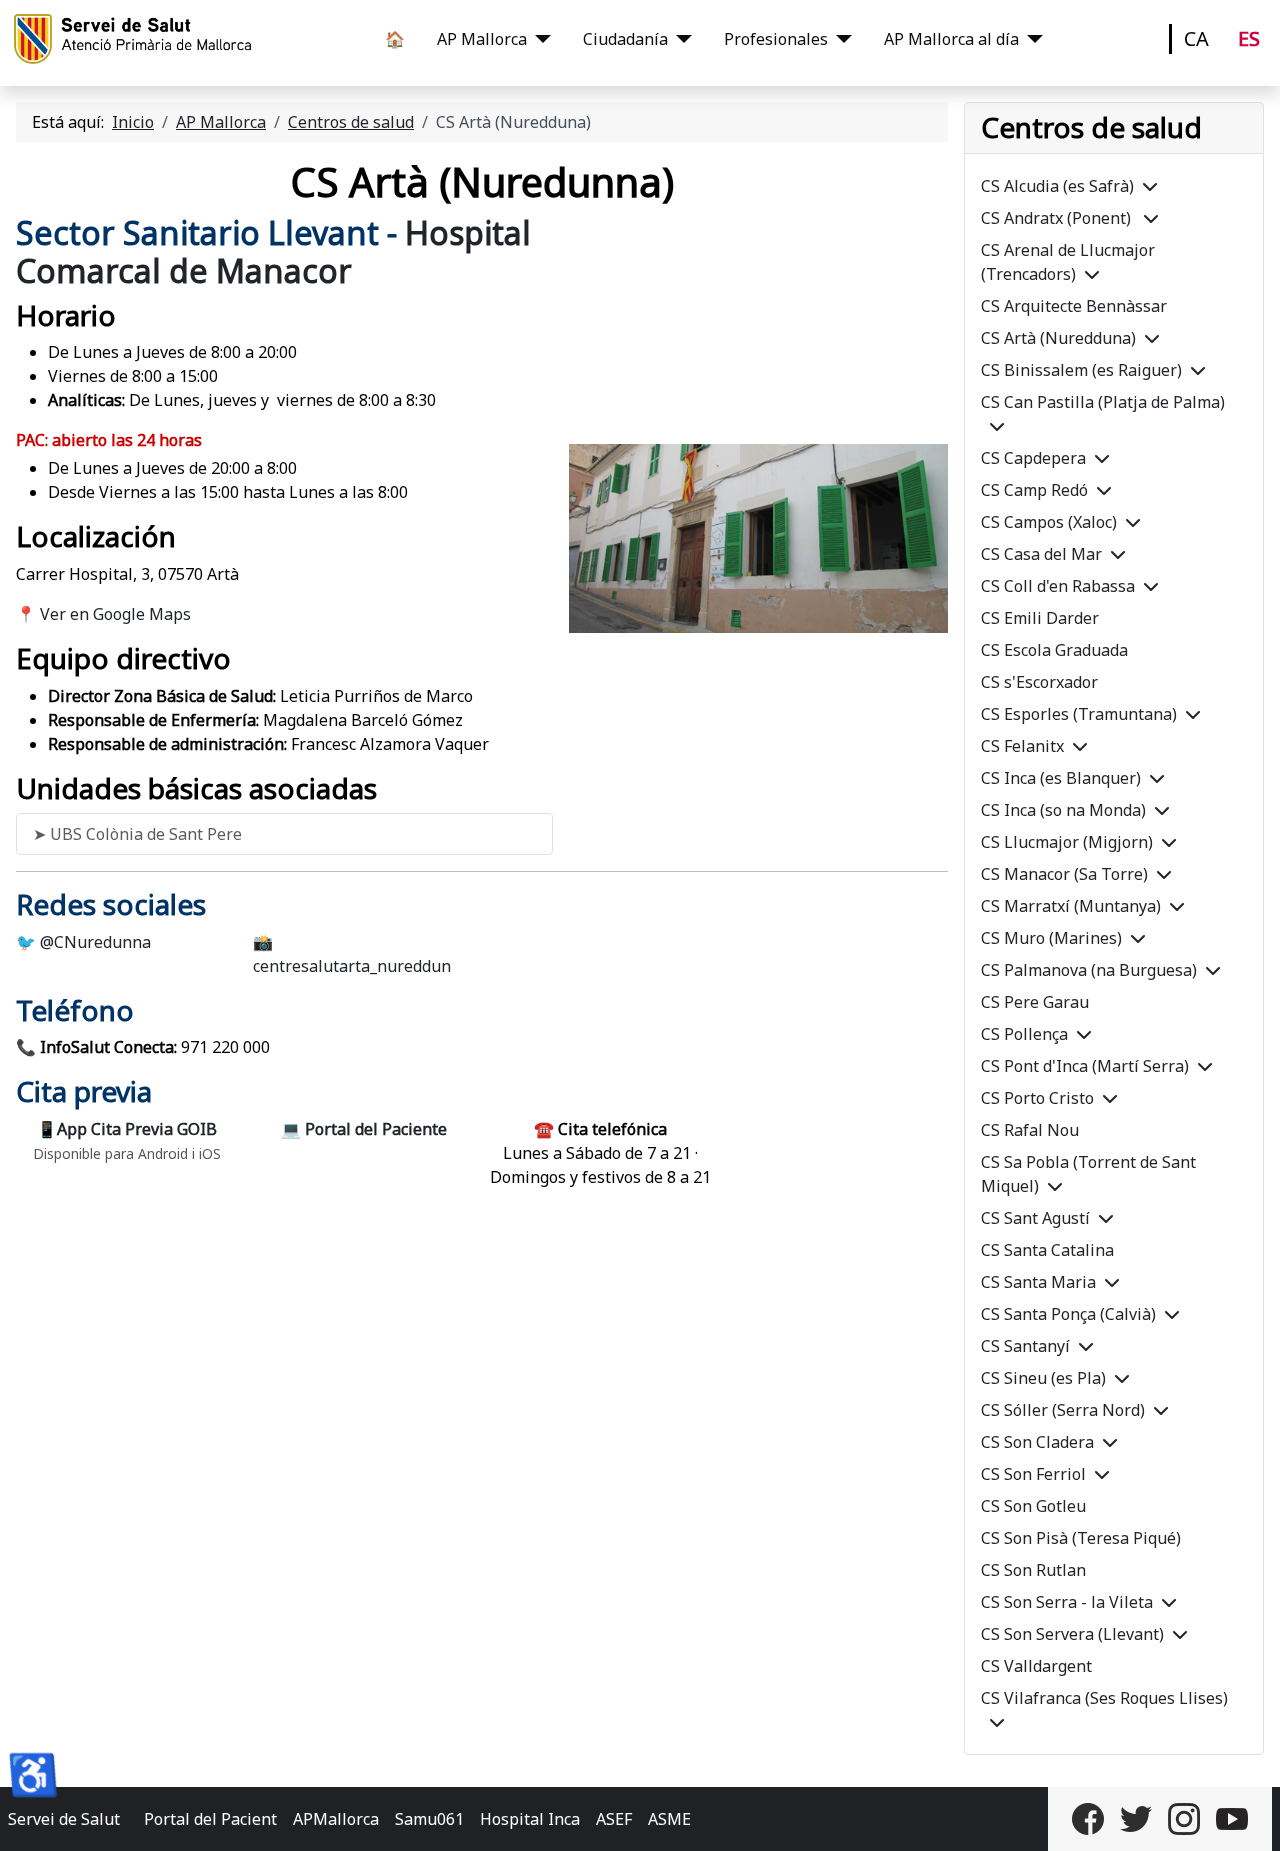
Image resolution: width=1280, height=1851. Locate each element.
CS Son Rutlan (1033, 1570)
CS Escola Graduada (1054, 650)
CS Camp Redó (1034, 490)
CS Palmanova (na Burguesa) (1089, 970)
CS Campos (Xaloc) (1049, 522)
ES (1249, 38)
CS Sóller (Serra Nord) (1063, 1410)
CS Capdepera (1033, 458)
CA (1196, 38)
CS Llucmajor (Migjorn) (1067, 842)
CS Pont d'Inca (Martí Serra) (1085, 1066)
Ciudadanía (625, 39)
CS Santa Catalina (1047, 1250)
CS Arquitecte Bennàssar (1074, 306)
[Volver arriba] (1245, 1814)
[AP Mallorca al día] (1031, 39)
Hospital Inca (530, 1819)
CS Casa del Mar (1041, 554)
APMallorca (336, 1819)
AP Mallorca (482, 39)
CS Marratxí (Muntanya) (1071, 906)
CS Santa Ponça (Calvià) (1068, 1314)
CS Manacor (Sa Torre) (1064, 874)
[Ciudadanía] (680, 39)
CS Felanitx (1022, 746)
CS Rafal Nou (1030, 1130)
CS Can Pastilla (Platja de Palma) (1103, 402)
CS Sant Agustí (1035, 1218)
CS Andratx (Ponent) (1058, 218)
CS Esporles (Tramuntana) (1079, 714)
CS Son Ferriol (1033, 1474)
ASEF (614, 1819)
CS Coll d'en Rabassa (1058, 586)
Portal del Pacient (210, 1819)
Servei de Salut (64, 1819)
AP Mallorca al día (951, 39)
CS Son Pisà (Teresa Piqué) (1081, 1538)
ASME (669, 1819)
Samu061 (429, 1819)
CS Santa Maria (1038, 1282)
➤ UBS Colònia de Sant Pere (137, 834)
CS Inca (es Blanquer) (1061, 778)
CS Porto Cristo (1037, 1098)
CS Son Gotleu (1033, 1506)
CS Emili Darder (1040, 618)
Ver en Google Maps (115, 614)
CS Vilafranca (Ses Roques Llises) (1104, 1698)
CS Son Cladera (1037, 1442)
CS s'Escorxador (1039, 682)
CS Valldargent (1036, 1666)
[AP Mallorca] (539, 39)
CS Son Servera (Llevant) (1072, 1634)
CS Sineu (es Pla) (1043, 1378)
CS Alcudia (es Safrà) (1057, 186)
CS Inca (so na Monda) (1063, 810)
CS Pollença (1024, 1034)
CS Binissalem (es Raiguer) (1081, 370)
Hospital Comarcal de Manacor (273, 251)
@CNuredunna (95, 942)
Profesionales (776, 39)
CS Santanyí (1025, 1346)
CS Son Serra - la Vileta (1067, 1602)
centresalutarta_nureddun (352, 966)
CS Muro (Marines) (1051, 938)
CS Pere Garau (1035, 1002)
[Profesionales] (840, 39)
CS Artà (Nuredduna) (1058, 338)
